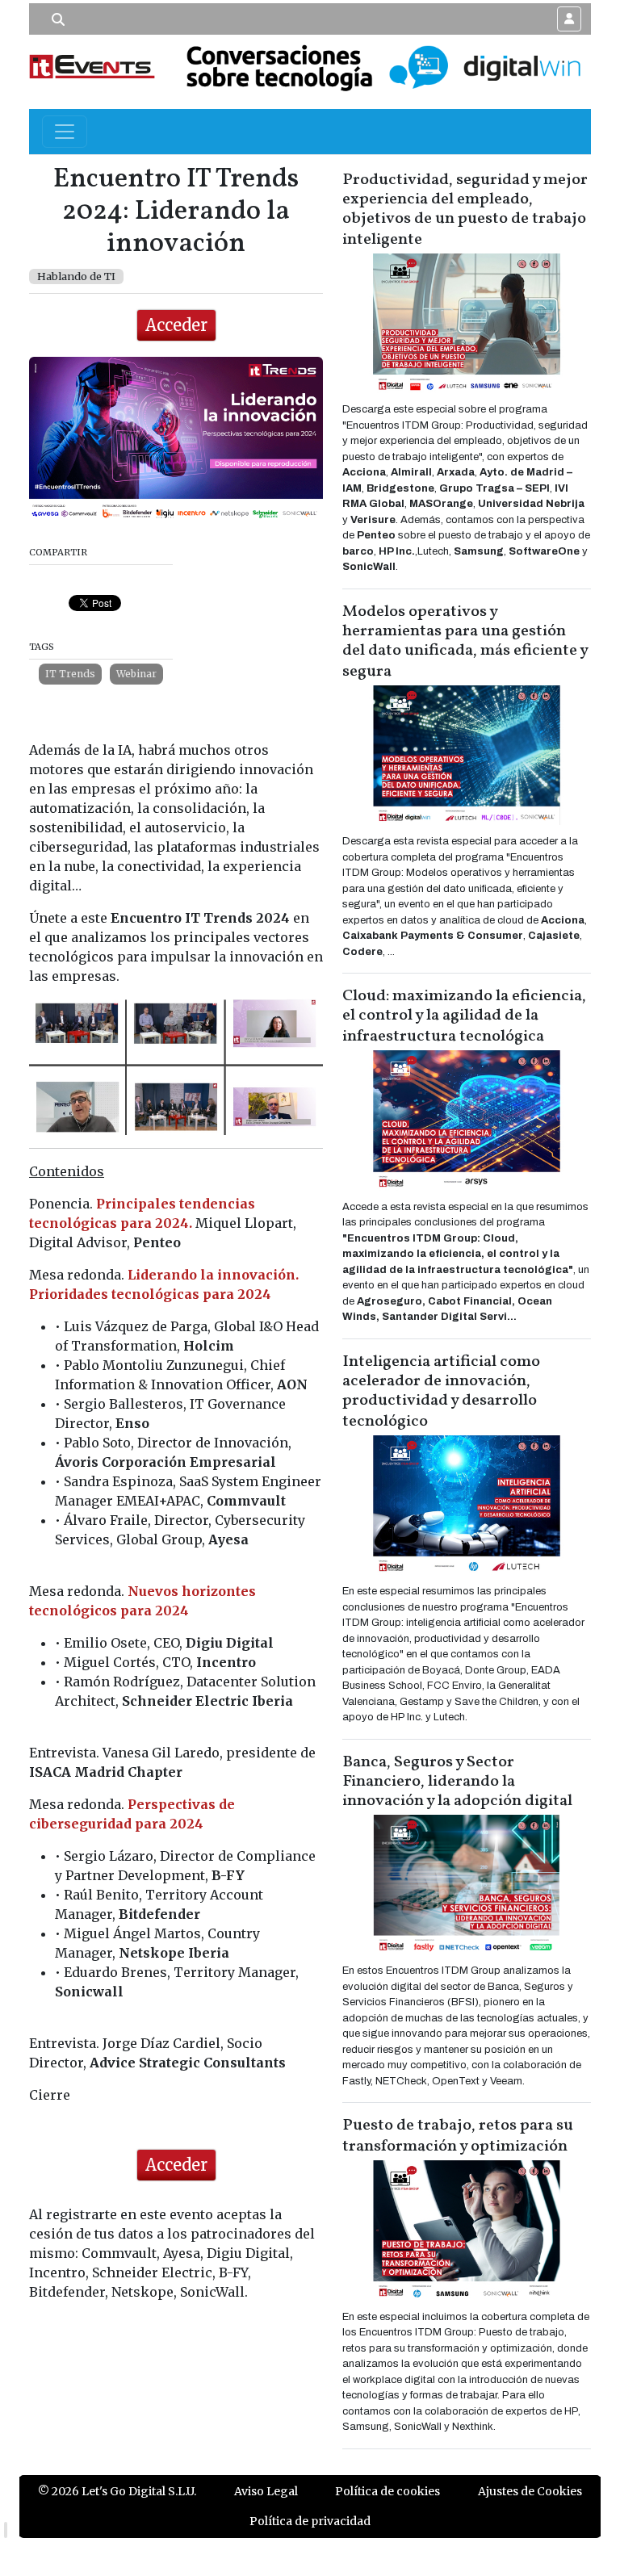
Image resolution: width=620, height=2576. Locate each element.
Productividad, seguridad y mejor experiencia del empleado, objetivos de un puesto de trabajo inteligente (465, 210)
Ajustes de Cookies (530, 2491)
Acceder (176, 325)
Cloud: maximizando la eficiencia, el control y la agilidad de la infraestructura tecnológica (464, 1016)
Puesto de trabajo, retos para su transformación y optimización (458, 2136)
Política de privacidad (310, 2521)
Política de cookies (387, 2491)
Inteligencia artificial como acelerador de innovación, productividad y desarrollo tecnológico (441, 1392)
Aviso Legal (266, 2491)
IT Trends (70, 674)
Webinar (136, 674)
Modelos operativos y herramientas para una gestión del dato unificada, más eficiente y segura (465, 642)
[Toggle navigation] (65, 132)
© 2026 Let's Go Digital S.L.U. (117, 2491)
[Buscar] (58, 19)
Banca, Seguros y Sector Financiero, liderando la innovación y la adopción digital (457, 1782)
